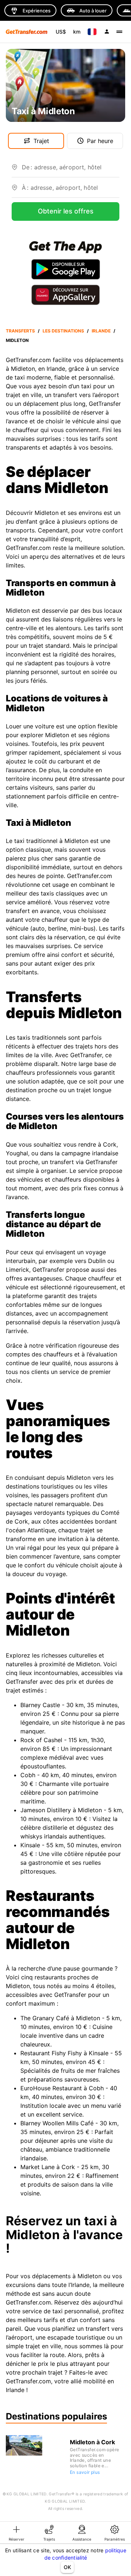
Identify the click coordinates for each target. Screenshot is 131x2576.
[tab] (16, 2533)
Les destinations (63, 331)
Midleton (17, 340)
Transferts (20, 331)
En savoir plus (85, 2472)
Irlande (101, 331)
